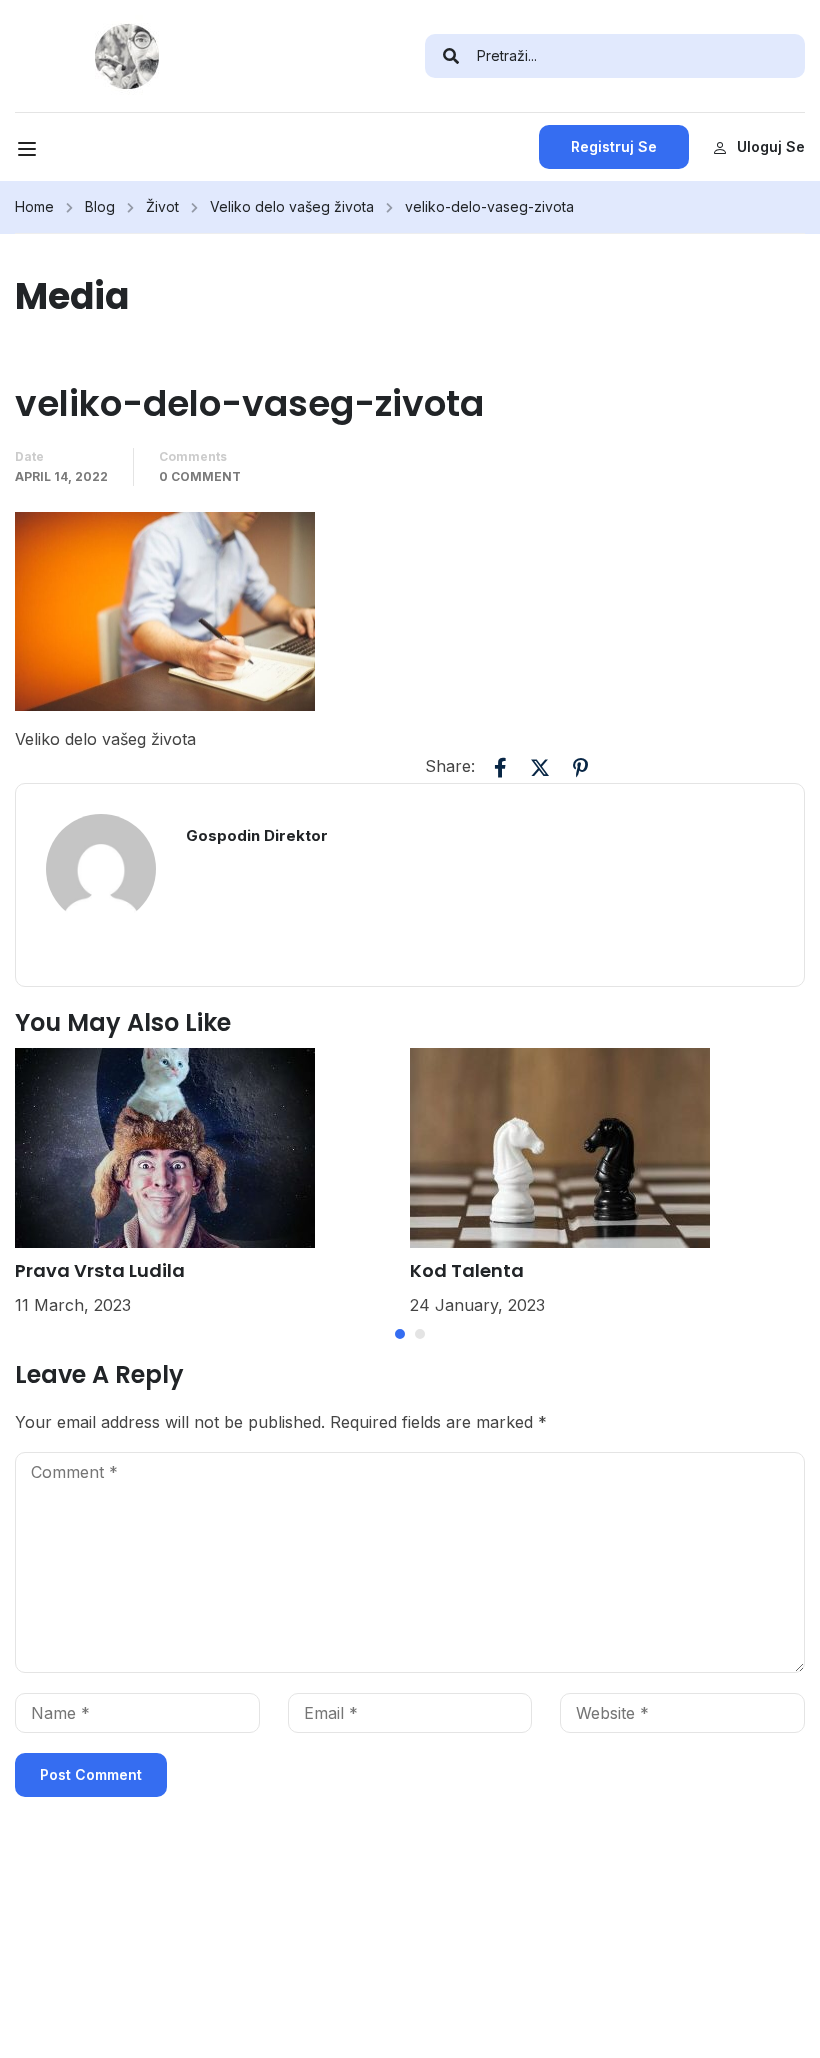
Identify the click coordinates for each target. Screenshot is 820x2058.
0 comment (200, 476)
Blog (100, 206)
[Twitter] (540, 768)
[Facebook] (500, 768)
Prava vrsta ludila (100, 1270)
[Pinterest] (580, 768)
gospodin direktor (257, 835)
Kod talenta (467, 1270)
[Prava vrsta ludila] (165, 1146)
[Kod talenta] (560, 1146)
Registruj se (614, 146)
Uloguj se (771, 146)
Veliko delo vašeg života (292, 206)
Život (162, 206)
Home (34, 206)
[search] (451, 56)
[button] (400, 1334)
